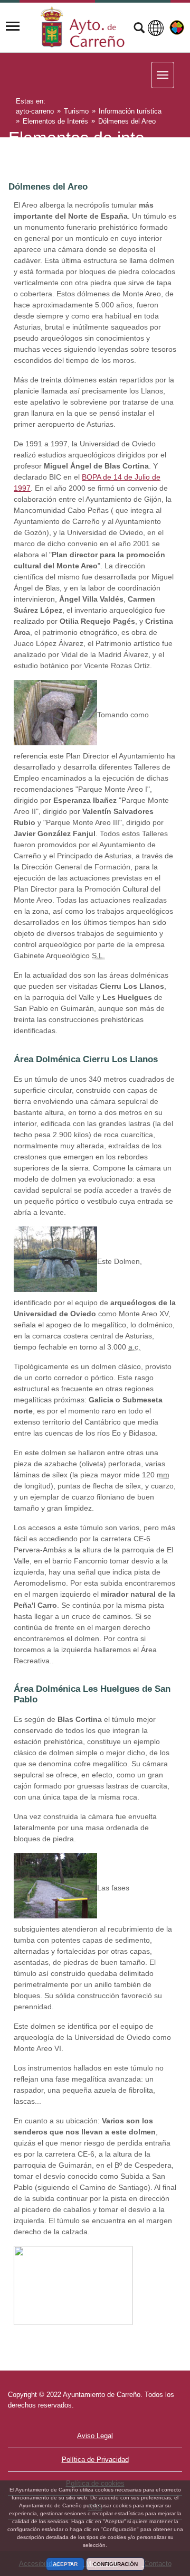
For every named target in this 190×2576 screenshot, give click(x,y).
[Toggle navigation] (13, 26)
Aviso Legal (95, 2436)
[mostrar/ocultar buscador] (139, 29)
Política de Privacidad (95, 2460)
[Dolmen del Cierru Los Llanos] (55, 1259)
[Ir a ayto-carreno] (83, 26)
